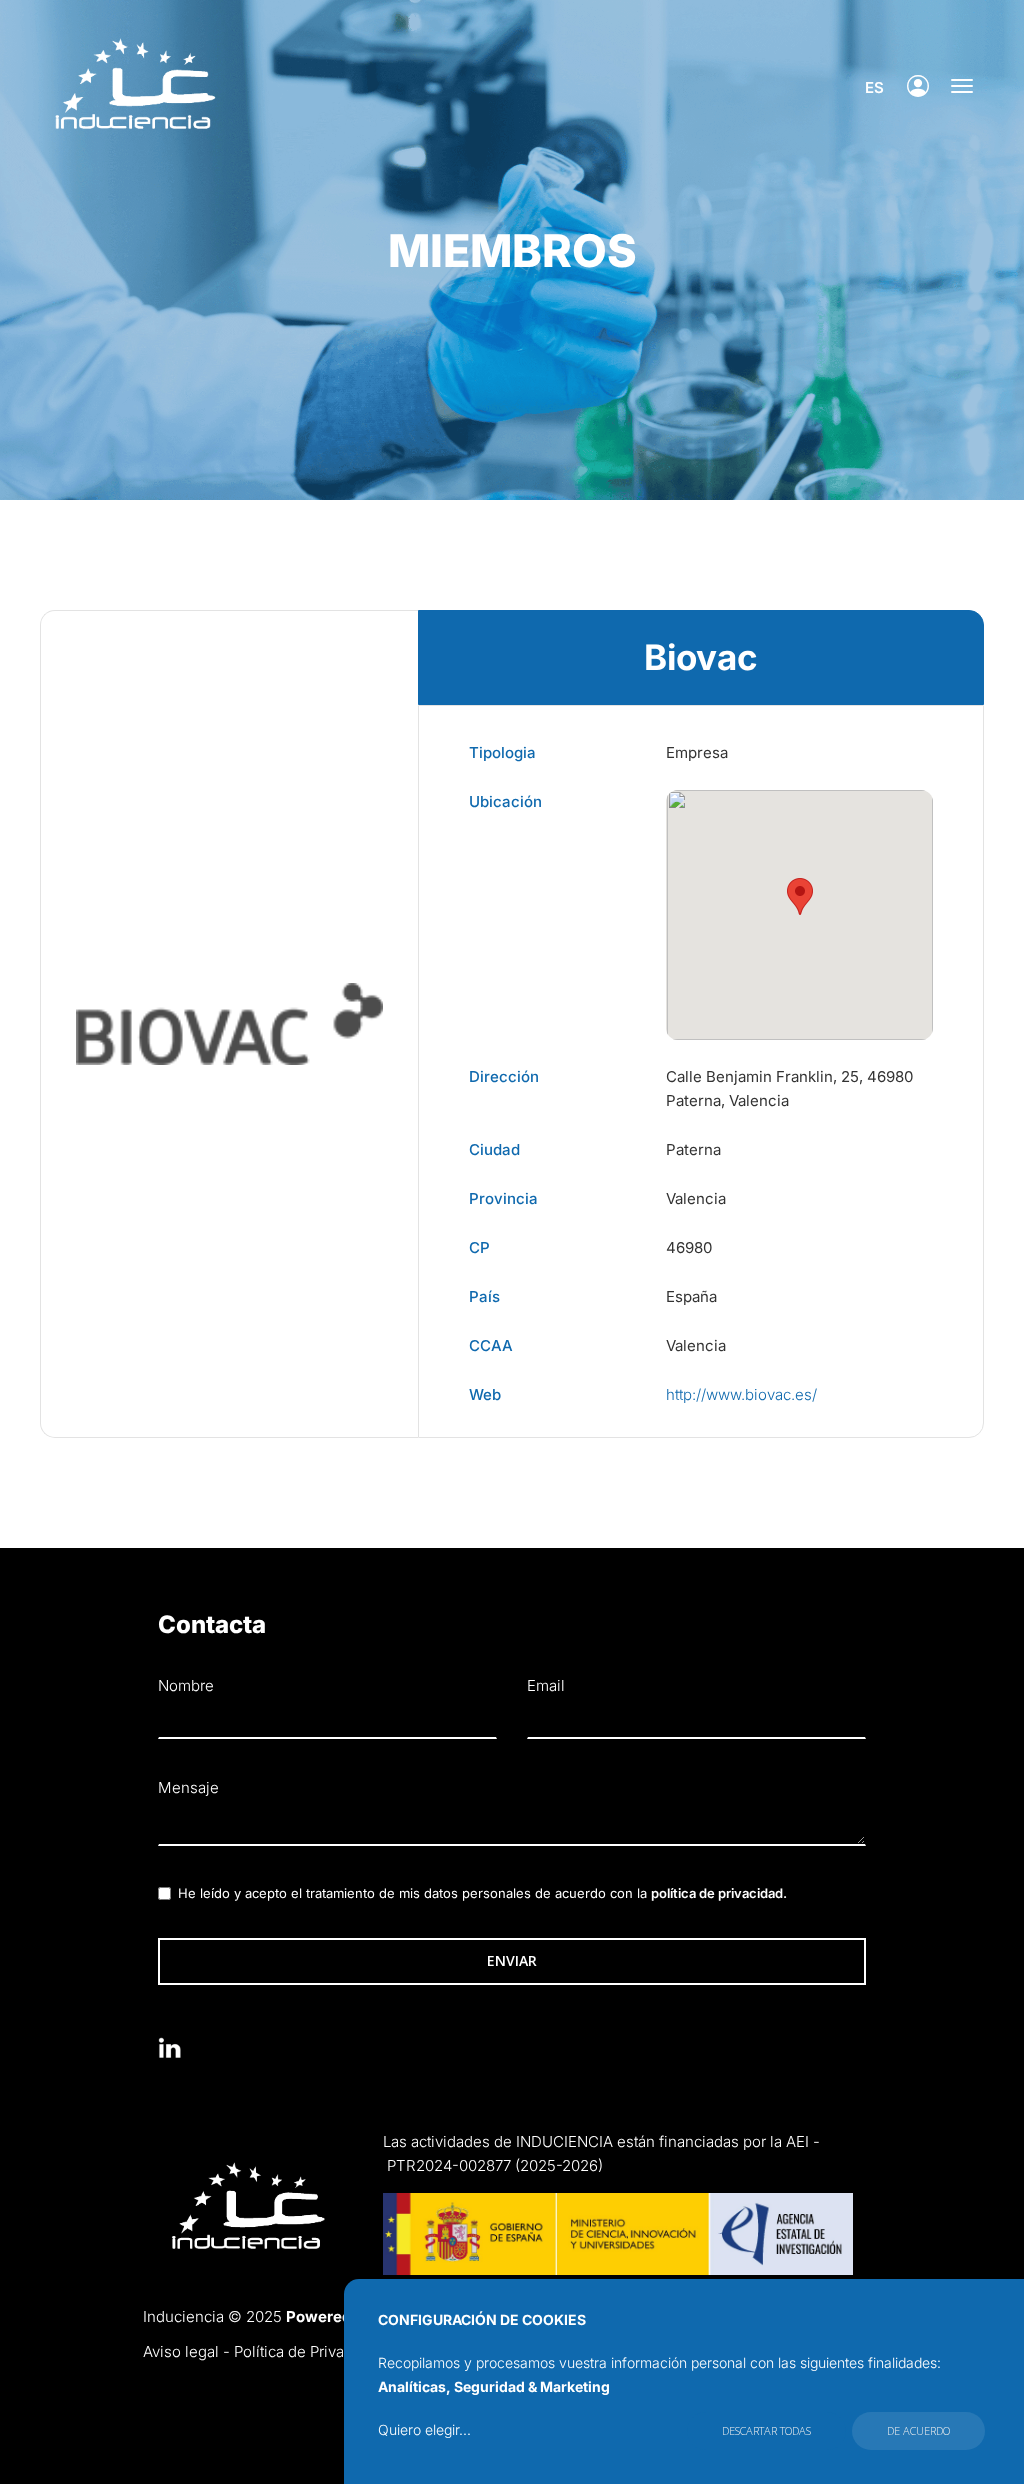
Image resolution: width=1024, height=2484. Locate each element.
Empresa (697, 752)
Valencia (696, 1198)
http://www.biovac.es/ (741, 1394)
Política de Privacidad (308, 2351)
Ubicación (505, 801)
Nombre (186, 1685)
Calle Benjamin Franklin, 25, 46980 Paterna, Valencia (789, 1088)
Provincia (503, 1198)
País (484, 1296)
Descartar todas (766, 2430)
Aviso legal (181, 2351)
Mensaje (188, 1787)
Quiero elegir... (424, 2429)
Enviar (512, 1960)
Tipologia (502, 752)
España (691, 1296)
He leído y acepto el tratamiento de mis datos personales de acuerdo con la (482, 1893)
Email (546, 1685)
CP (479, 1247)
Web (485, 1394)
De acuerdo (918, 2430)
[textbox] (512, 1825)
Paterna (693, 1149)
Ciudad (494, 1149)
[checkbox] (164, 1893)
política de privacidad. (719, 1893)
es (874, 87)
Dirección (504, 1076)
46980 (689, 1247)
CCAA (491, 1345)
